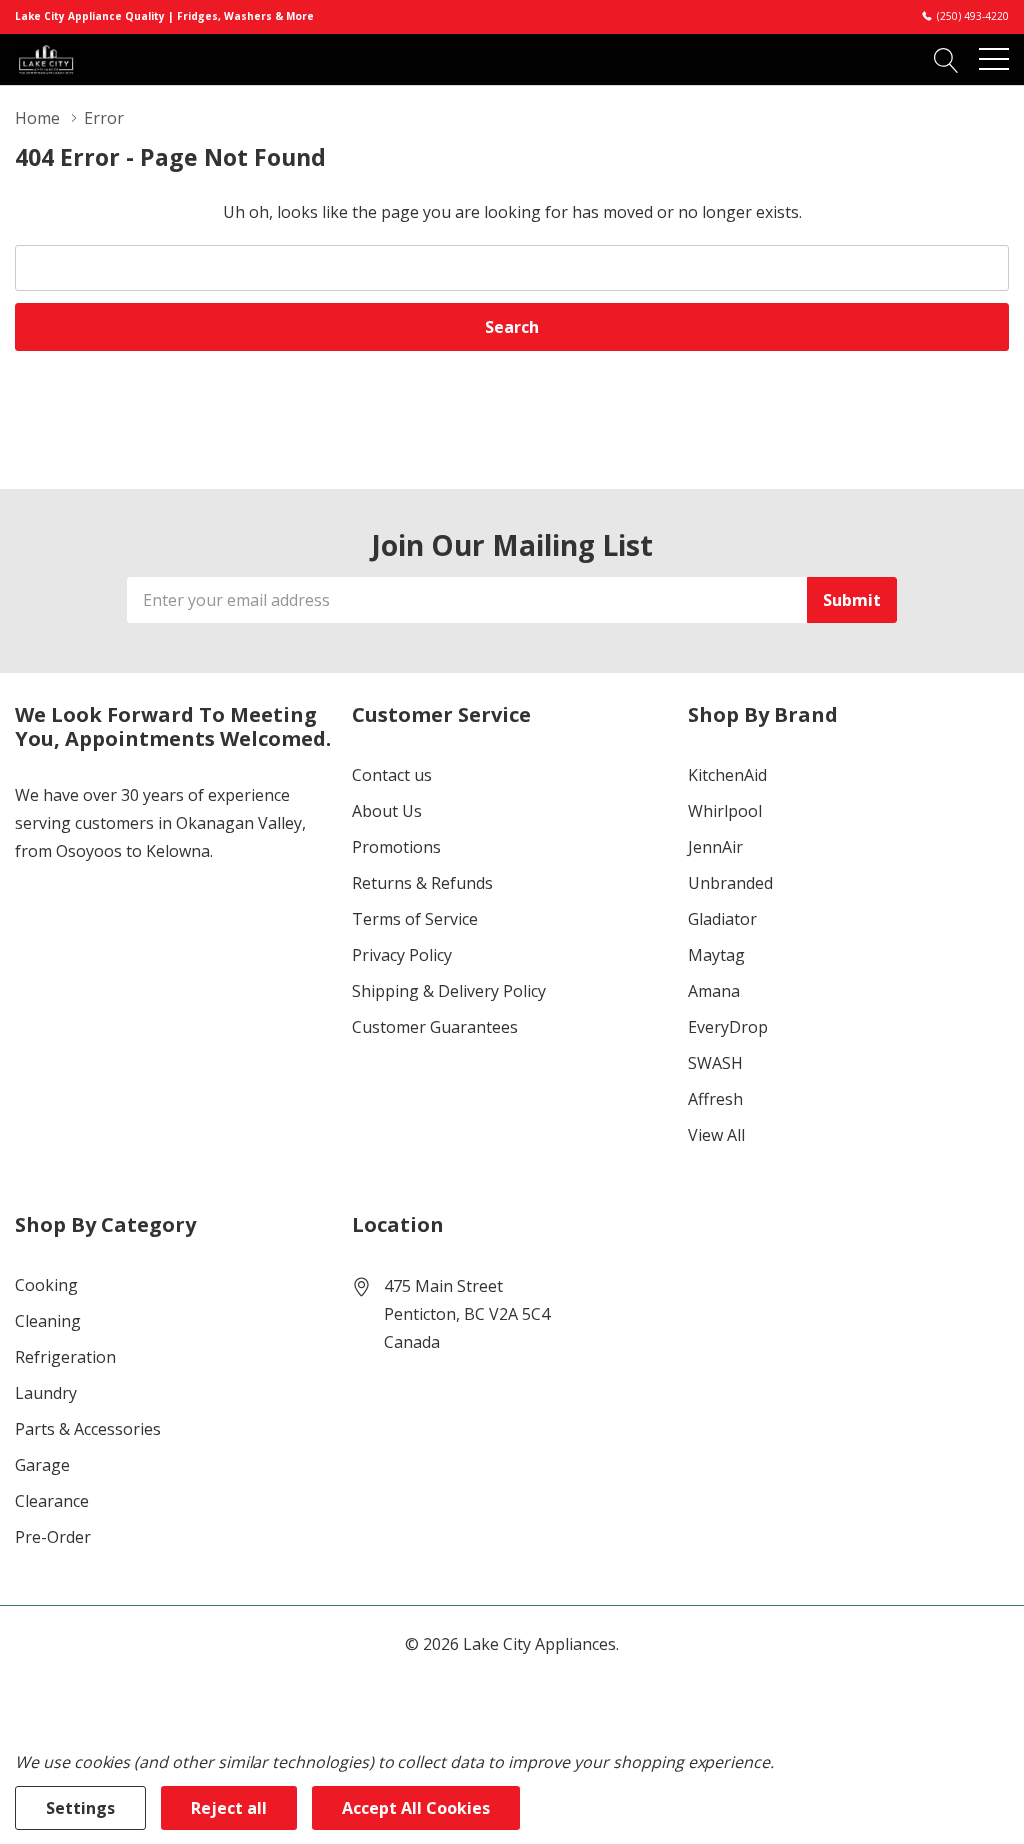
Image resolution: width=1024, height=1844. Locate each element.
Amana (714, 991)
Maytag (716, 955)
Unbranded (730, 883)
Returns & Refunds (422, 883)
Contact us (392, 775)
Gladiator (722, 919)
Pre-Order (53, 1537)
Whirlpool (725, 811)
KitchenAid (727, 775)
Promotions (396, 847)
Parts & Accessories (88, 1429)
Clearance (52, 1501)
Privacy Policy (402, 955)
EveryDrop (728, 1027)
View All (716, 1135)
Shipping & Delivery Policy (449, 991)
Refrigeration (65, 1357)
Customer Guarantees (435, 1027)
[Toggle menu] (994, 59)
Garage (42, 1465)
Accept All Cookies (416, 1808)
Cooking (46, 1285)
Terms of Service (415, 919)
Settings (80, 1808)
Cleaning (48, 1321)
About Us (387, 811)
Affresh (715, 1099)
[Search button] (946, 59)
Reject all (229, 1808)
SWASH (715, 1063)
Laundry (46, 1393)
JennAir (715, 847)
